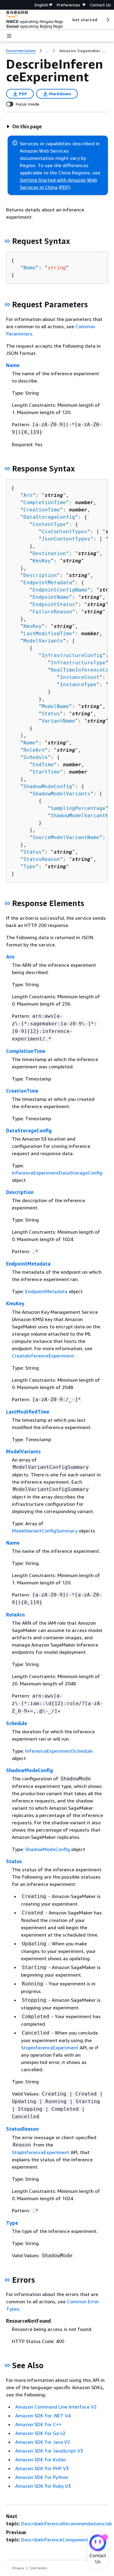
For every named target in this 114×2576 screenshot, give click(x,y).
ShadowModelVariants (61, 794)
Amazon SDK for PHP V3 (42, 2468)
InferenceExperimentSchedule (59, 1751)
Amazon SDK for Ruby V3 (43, 2486)
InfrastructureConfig (72, 655)
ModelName (55, 706)
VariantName (58, 721)
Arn (28, 495)
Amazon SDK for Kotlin (41, 2460)
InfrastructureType (78, 663)
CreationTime (42, 510)
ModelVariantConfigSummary (45, 1531)
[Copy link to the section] (7, 241)
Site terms (38, 2568)
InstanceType (78, 684)
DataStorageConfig (49, 517)
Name (29, 268)
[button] (24, 126)
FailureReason (52, 612)
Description (40, 575)
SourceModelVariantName (66, 837)
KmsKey (42, 561)
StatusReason (42, 859)
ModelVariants (43, 641)
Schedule (36, 757)
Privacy (18, 2568)
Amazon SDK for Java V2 (43, 2442)
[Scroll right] (107, 20)
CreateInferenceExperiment (43, 1356)
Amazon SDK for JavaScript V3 (49, 2451)
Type (29, 867)
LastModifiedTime (48, 634)
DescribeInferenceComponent (55, 2540)
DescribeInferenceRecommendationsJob (67, 2524)
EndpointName (51, 597)
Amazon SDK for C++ (38, 2424)
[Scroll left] (67, 20)
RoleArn (34, 750)
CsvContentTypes (64, 532)
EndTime (43, 765)
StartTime (46, 772)
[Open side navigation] (9, 36)
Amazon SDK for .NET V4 (43, 2416)
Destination (49, 553)
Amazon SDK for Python (42, 2477)
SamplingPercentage (78, 808)
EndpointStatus (54, 604)
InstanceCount (80, 677)
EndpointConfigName (60, 590)
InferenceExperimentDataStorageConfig (57, 1173)
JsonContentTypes (66, 539)
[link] (84, 51)
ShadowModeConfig (48, 786)
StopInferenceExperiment (50, 2048)
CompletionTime (45, 502)
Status (51, 714)
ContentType (49, 524)
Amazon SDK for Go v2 (40, 2433)
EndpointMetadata (48, 583)
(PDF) (64, 187)
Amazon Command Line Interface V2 (56, 2407)
